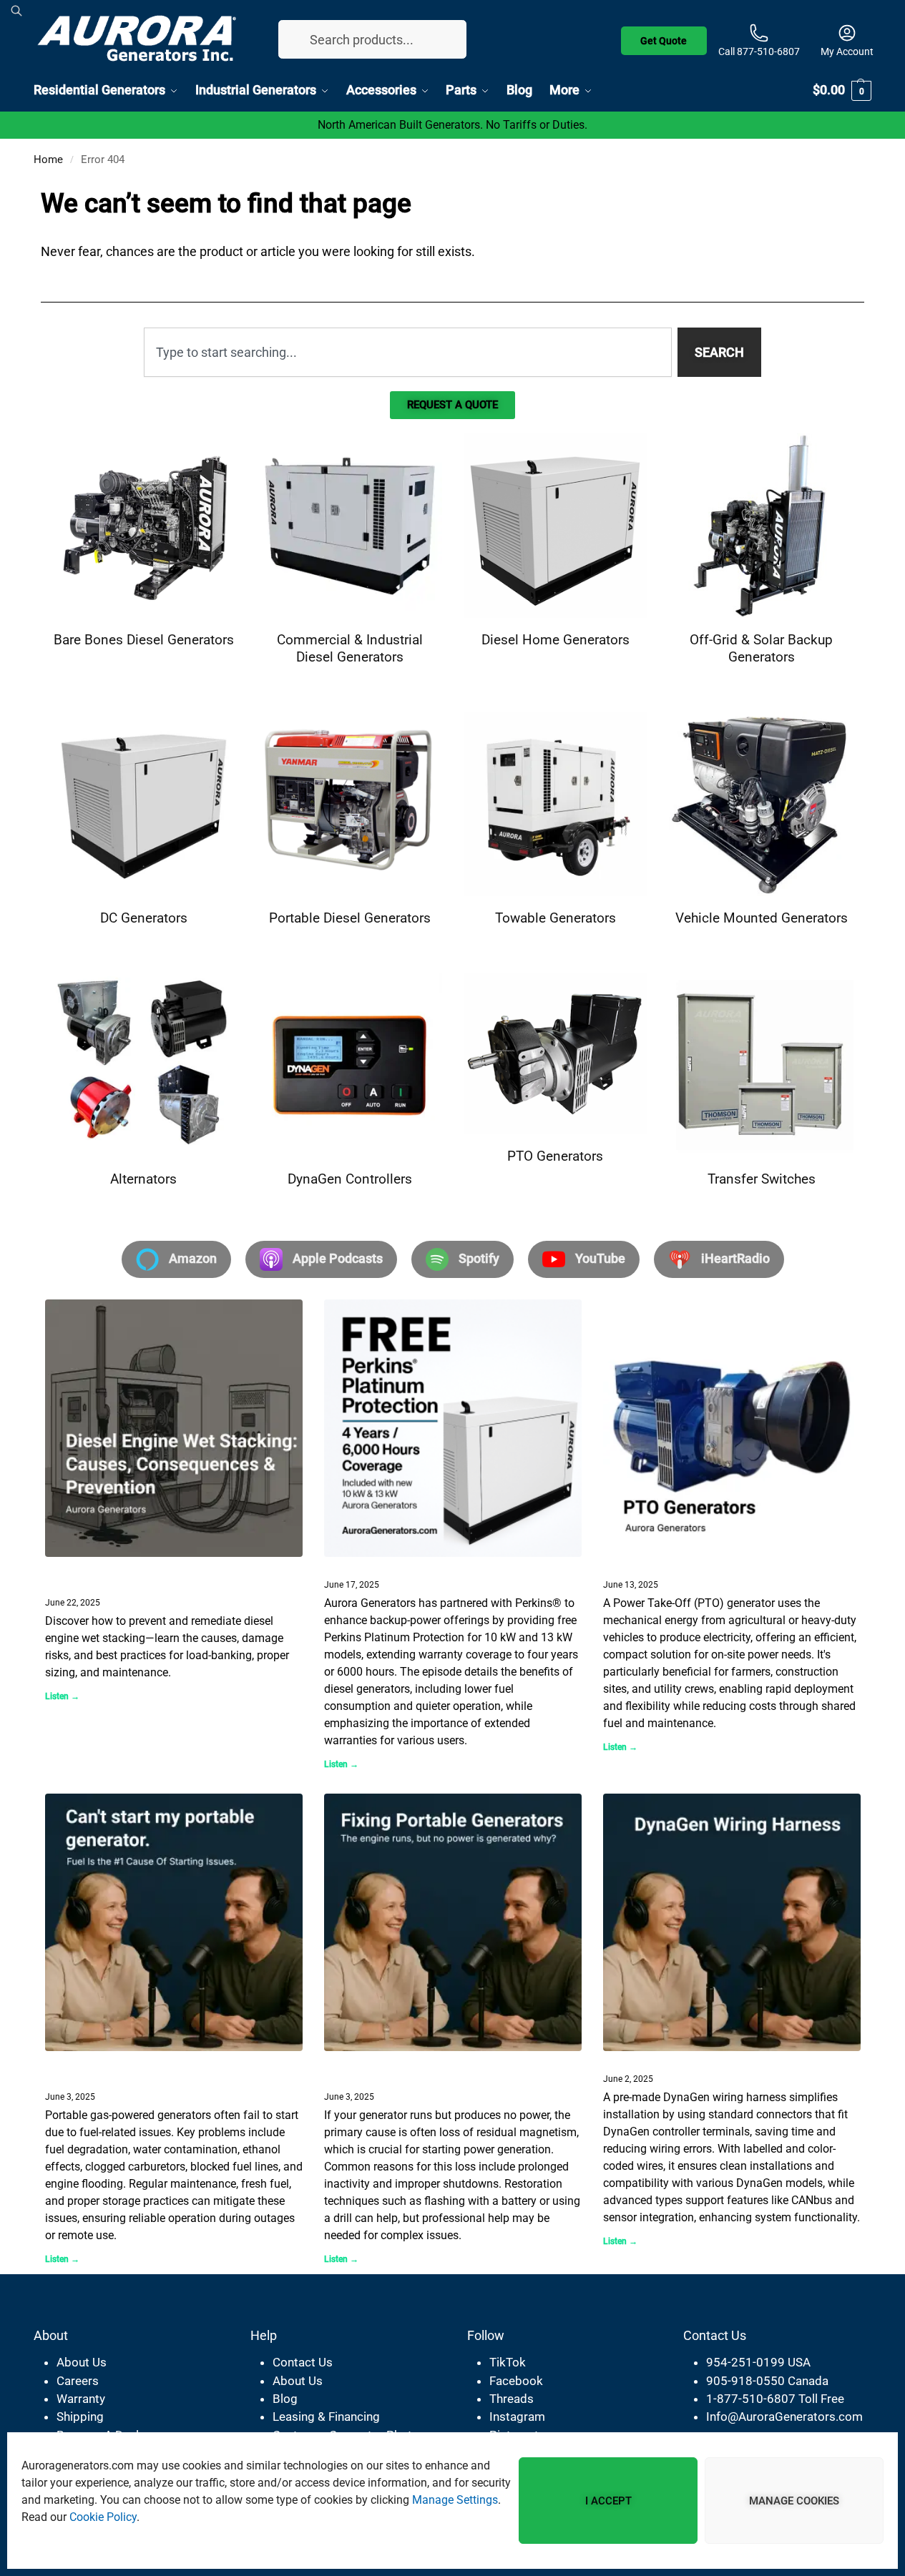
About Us (82, 2362)
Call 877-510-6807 (759, 51)
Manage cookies (794, 2501)
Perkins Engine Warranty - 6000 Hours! (447, 1565)
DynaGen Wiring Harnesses (690, 2060)
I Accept (608, 2501)
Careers (78, 2381)
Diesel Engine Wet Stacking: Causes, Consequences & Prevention (161, 1574)
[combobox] (408, 352)
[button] (842, 90)
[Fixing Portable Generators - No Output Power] (453, 1922)
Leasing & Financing (326, 2417)
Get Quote (664, 38)
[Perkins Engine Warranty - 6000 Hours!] (453, 1428)
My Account (847, 51)
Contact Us (303, 2362)
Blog (285, 2399)
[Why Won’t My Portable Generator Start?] (174, 1922)
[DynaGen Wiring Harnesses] (732, 1922)
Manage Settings (455, 2500)
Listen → (62, 1696)
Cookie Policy (103, 2517)
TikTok (508, 2362)
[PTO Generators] (732, 1428)
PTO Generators (655, 1565)
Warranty (81, 2399)
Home (48, 159)
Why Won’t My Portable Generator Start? (119, 2069)
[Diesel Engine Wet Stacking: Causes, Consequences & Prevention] (174, 1428)
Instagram (517, 2417)
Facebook (516, 2381)
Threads (512, 2399)
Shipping (80, 2417)
